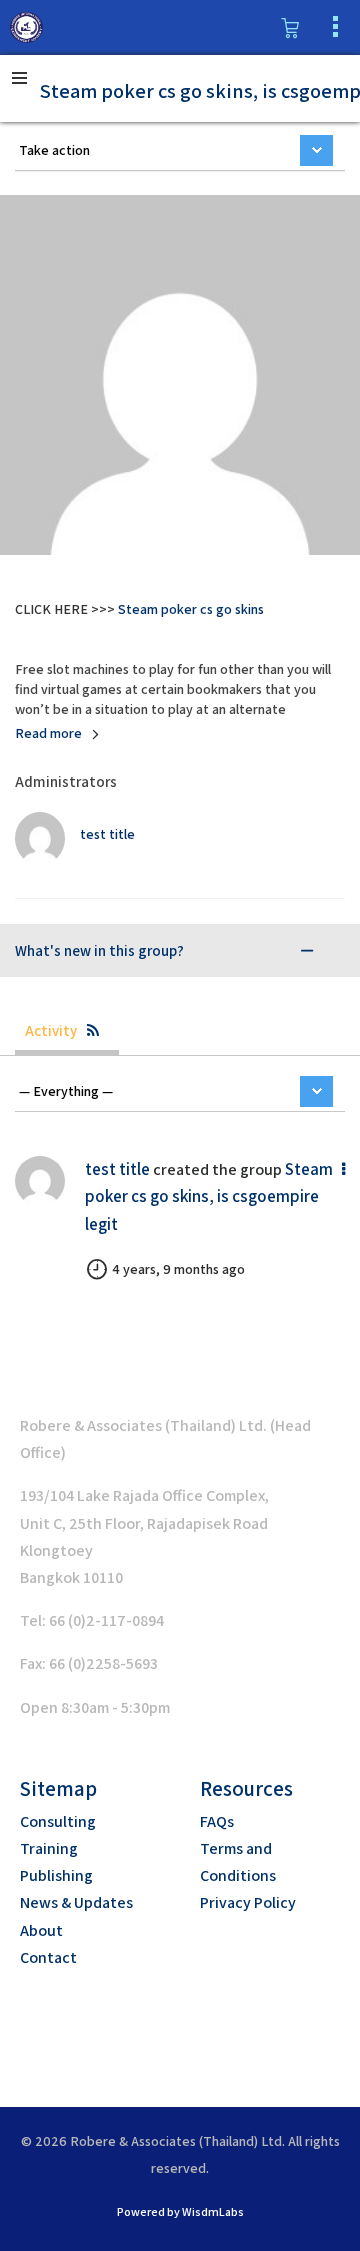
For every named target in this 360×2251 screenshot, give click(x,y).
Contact (48, 1957)
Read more (48, 733)
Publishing (56, 1875)
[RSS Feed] (93, 1030)
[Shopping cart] (290, 28)
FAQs (217, 1821)
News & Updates (76, 1902)
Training (49, 1848)
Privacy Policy (248, 1902)
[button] (158, 2027)
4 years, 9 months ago (178, 1269)
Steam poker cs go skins (191, 609)
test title (117, 1169)
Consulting (58, 1821)
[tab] (165, 950)
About (41, 1930)
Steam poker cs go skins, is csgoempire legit (209, 1196)
